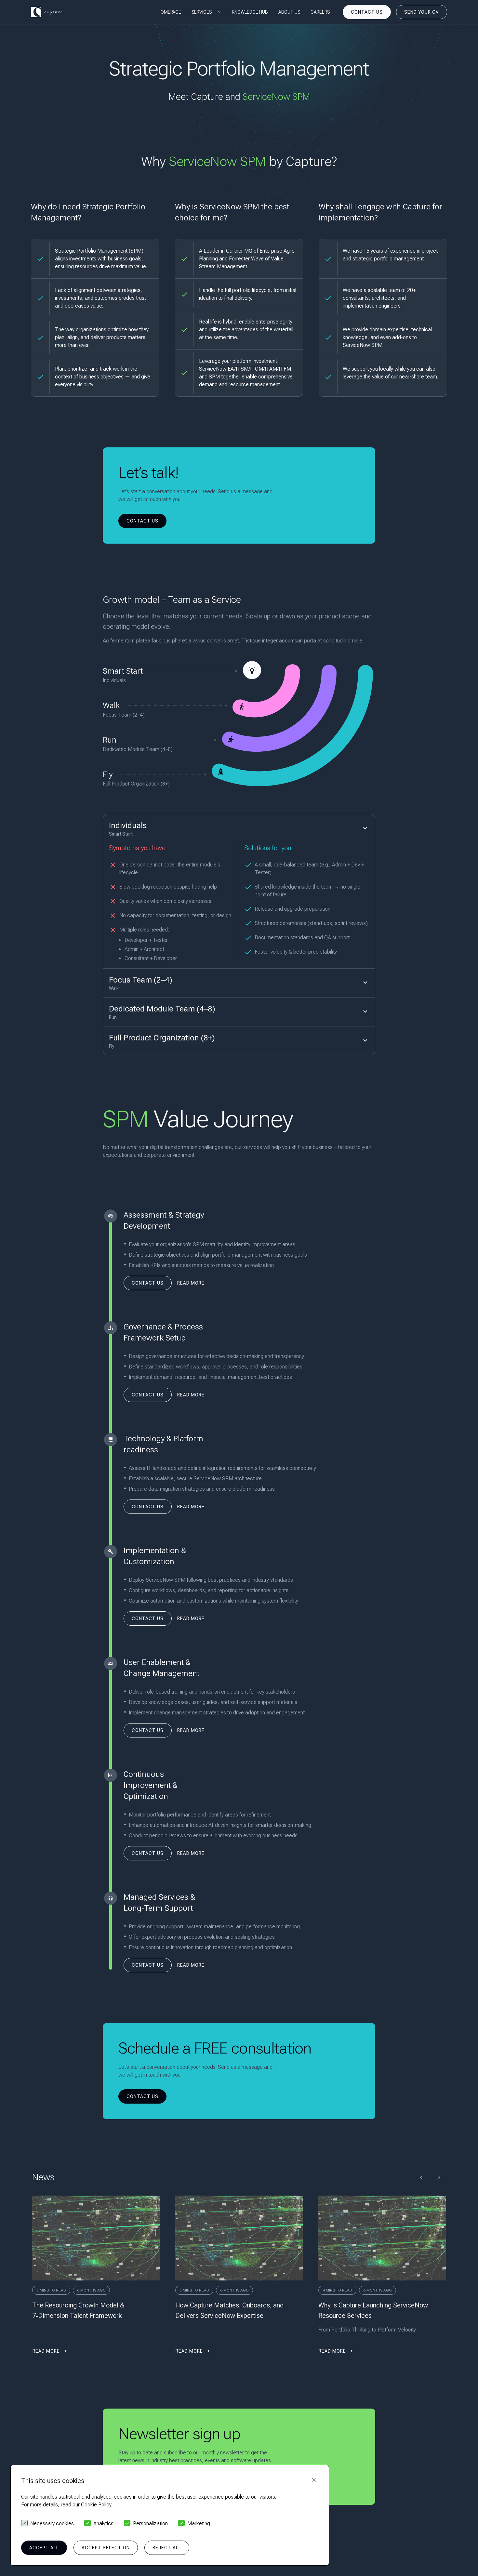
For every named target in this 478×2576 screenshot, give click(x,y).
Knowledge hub (250, 12)
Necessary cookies (52, 2523)
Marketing (199, 2523)
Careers (320, 12)
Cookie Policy (96, 2505)
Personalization (150, 2523)
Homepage (169, 12)
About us (289, 12)
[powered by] (46, 12)
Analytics (103, 2523)
